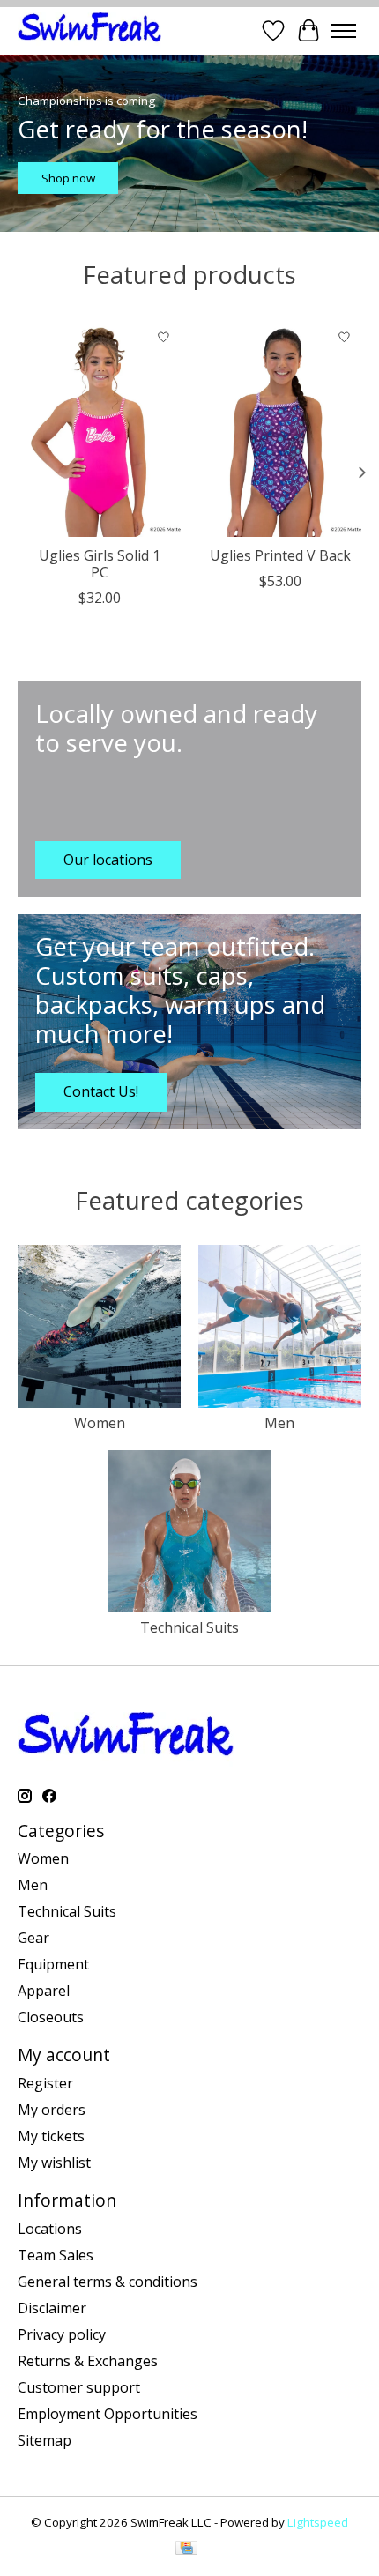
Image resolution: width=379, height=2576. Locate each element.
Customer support (79, 2387)
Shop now (68, 178)
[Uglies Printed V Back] (280, 428)
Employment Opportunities (108, 2414)
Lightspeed (318, 2522)
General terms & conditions (108, 2282)
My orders (52, 2110)
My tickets (51, 2136)
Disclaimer (52, 2308)
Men (279, 1423)
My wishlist (54, 2163)
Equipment (53, 1964)
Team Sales (56, 2255)
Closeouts (51, 2017)
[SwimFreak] (89, 30)
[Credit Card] (186, 2550)
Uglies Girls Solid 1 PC (100, 564)
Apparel (44, 1991)
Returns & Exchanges (88, 2361)
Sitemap (45, 2440)
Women (100, 1423)
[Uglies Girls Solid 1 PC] (99, 428)
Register (45, 2083)
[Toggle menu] (344, 31)
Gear (33, 1938)
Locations (50, 2229)
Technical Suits (189, 1627)
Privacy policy (62, 2334)
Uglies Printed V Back (280, 555)
